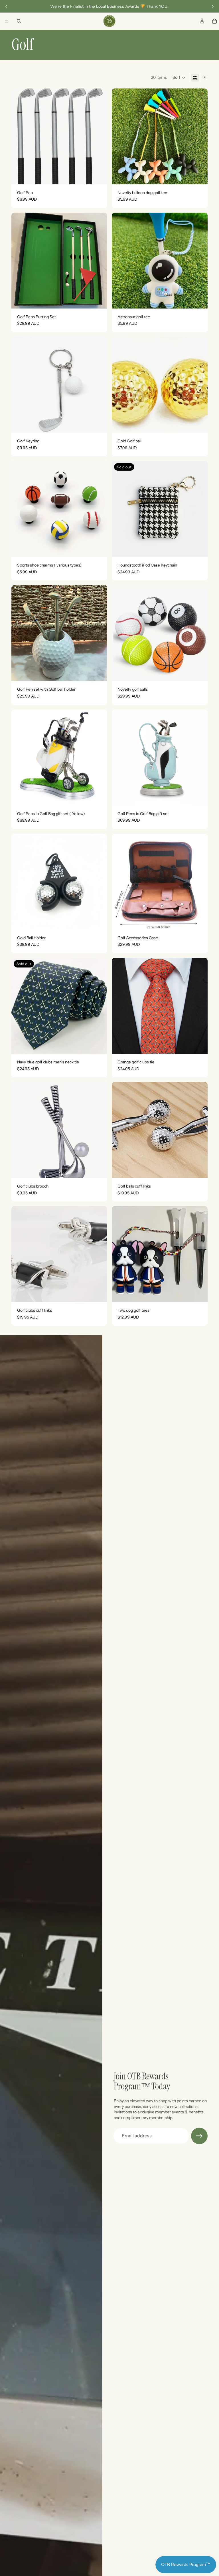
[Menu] (7, 21)
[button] (179, 78)
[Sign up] (199, 2136)
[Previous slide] (6, 6)
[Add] (98, 176)
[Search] (19, 21)
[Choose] (199, 176)
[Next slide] (213, 6)
